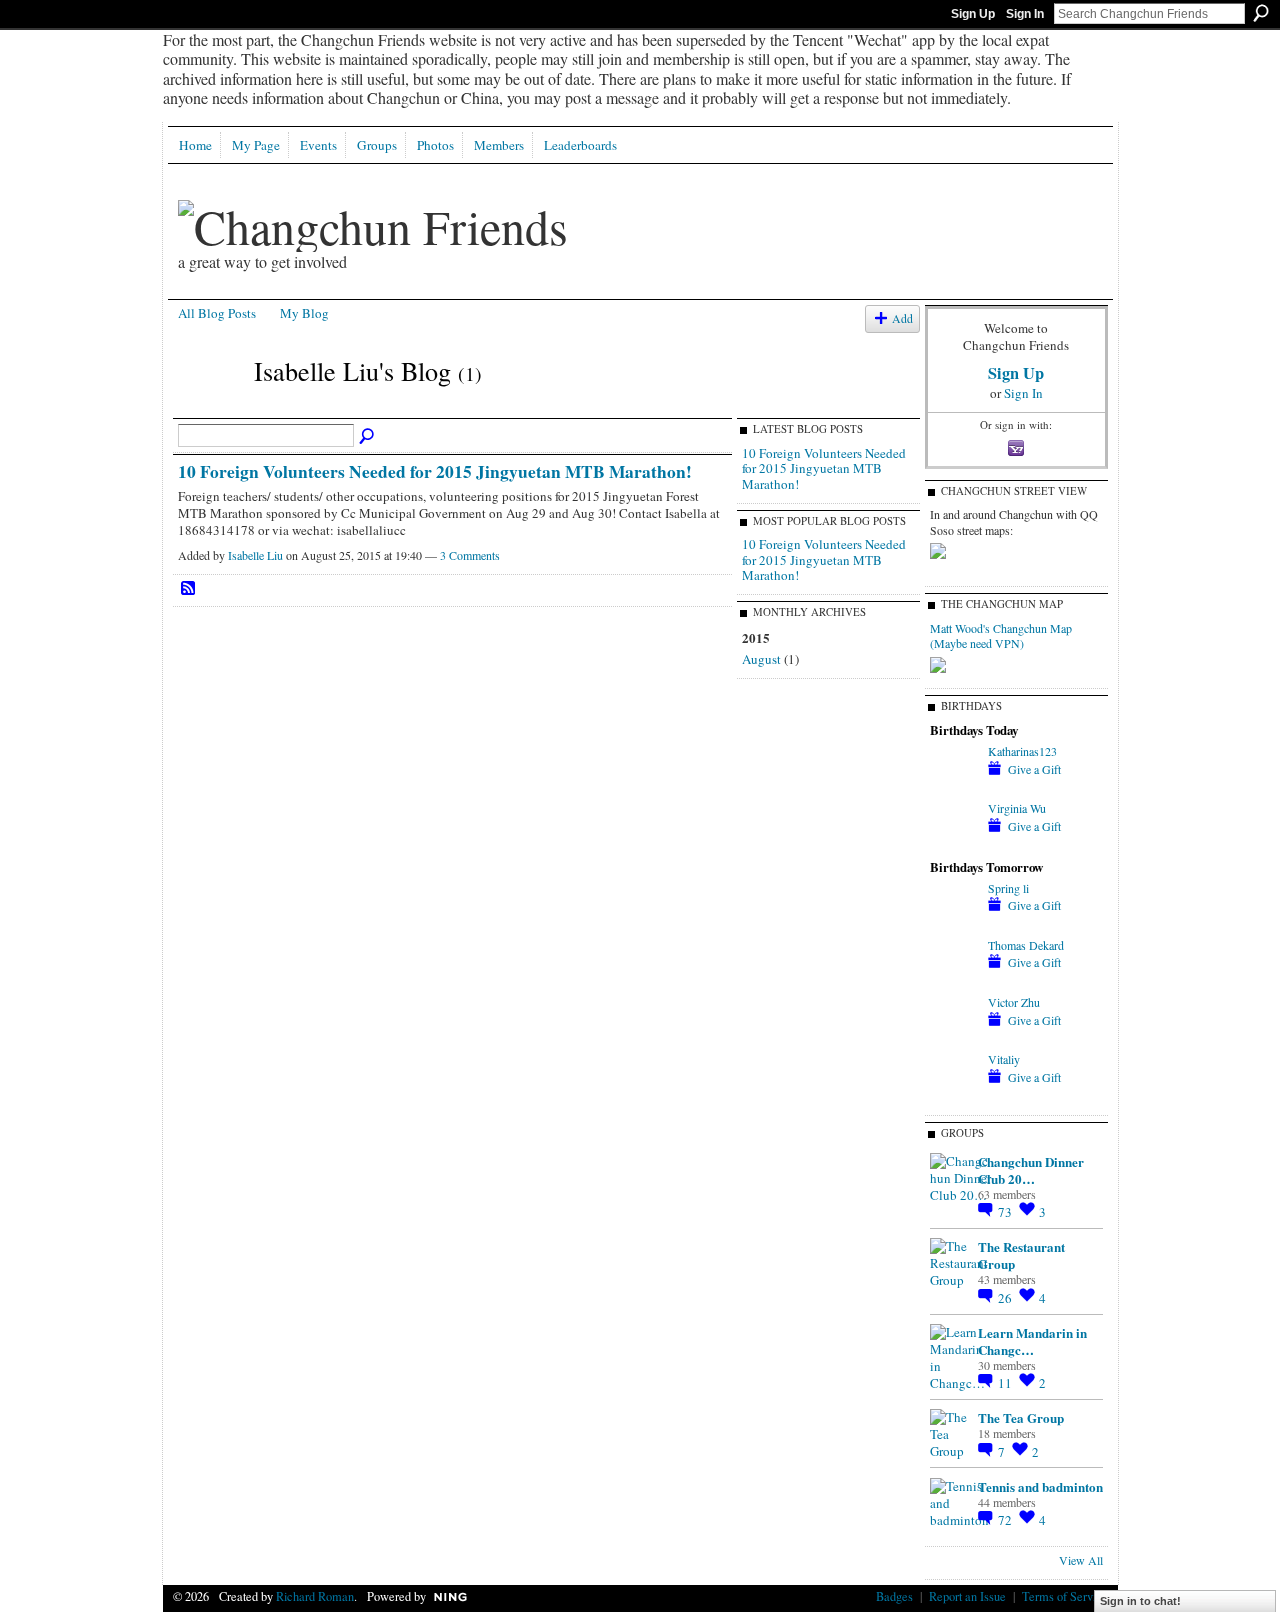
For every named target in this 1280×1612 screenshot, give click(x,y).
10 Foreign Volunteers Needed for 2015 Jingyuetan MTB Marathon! (435, 471)
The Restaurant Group (1021, 1255)
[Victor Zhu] (954, 1038)
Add (902, 318)
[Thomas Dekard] (954, 981)
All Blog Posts (217, 313)
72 (1006, 1520)
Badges (894, 1596)
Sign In (1025, 14)
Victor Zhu (1014, 1002)
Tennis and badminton (1040, 1486)
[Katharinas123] (954, 787)
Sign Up (973, 14)
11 (1006, 1383)
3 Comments (470, 555)
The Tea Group (1021, 1417)
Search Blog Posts (368, 437)
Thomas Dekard (1026, 945)
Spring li (1008, 888)
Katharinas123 (1022, 751)
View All (1081, 1560)
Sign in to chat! (1140, 1601)
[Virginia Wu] (954, 844)
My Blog (304, 313)
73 (1006, 1212)
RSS (189, 589)
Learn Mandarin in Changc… (1032, 1341)
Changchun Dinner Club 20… (1031, 1170)
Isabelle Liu (255, 555)
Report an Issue (967, 1596)
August (761, 659)
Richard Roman (315, 1596)
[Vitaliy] (954, 1095)
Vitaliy (1004, 1059)
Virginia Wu (1017, 808)
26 (1006, 1298)
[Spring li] (954, 924)
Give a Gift (1034, 769)
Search (1261, 13)
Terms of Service (1065, 1596)
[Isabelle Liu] (210, 407)
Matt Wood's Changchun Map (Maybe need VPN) (1001, 636)
